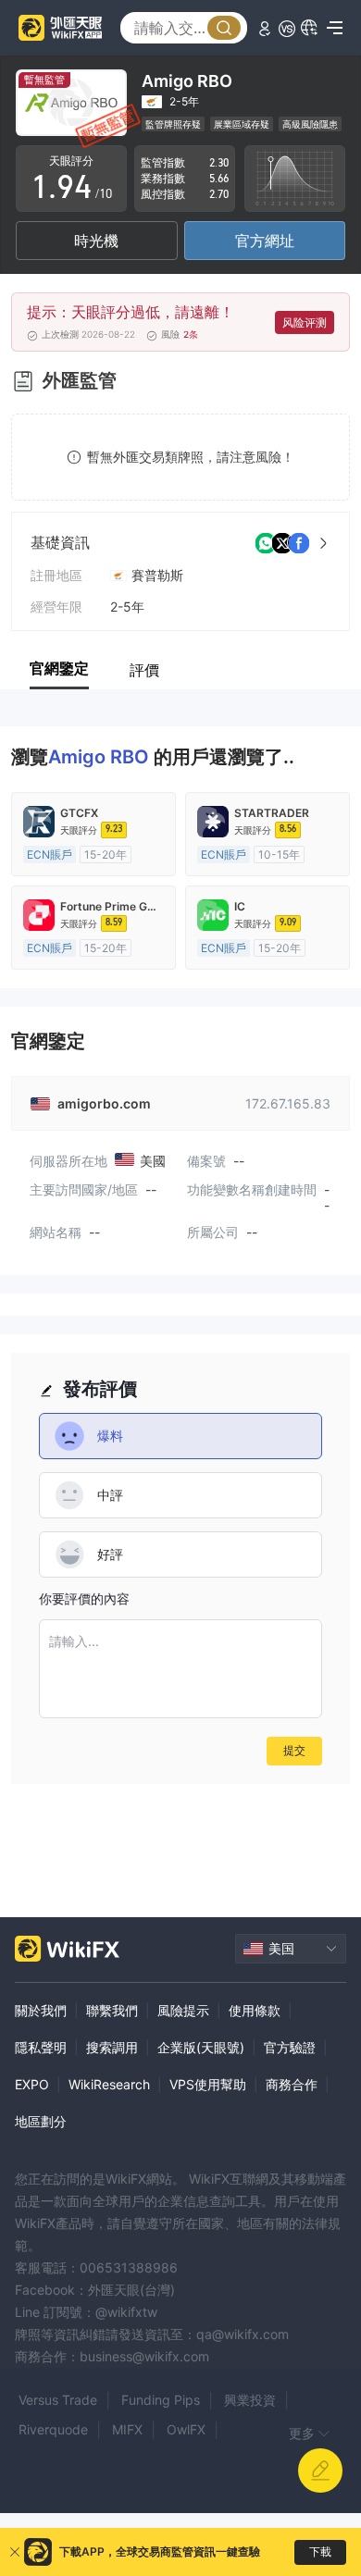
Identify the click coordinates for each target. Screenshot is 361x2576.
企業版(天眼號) (201, 2047)
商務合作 (292, 2084)
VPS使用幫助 (208, 2084)
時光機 (96, 241)
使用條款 (255, 2010)
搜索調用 (112, 2047)
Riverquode (53, 2429)
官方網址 (265, 241)
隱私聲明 (41, 2047)
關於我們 (41, 2010)
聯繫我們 (112, 2010)
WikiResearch (109, 2084)
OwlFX (186, 2429)
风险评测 (305, 322)
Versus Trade (58, 2400)
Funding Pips (161, 2400)
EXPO (32, 2084)
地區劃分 (41, 2121)
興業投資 (250, 2400)
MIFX (127, 2429)
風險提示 (183, 2010)
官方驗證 (290, 2047)
